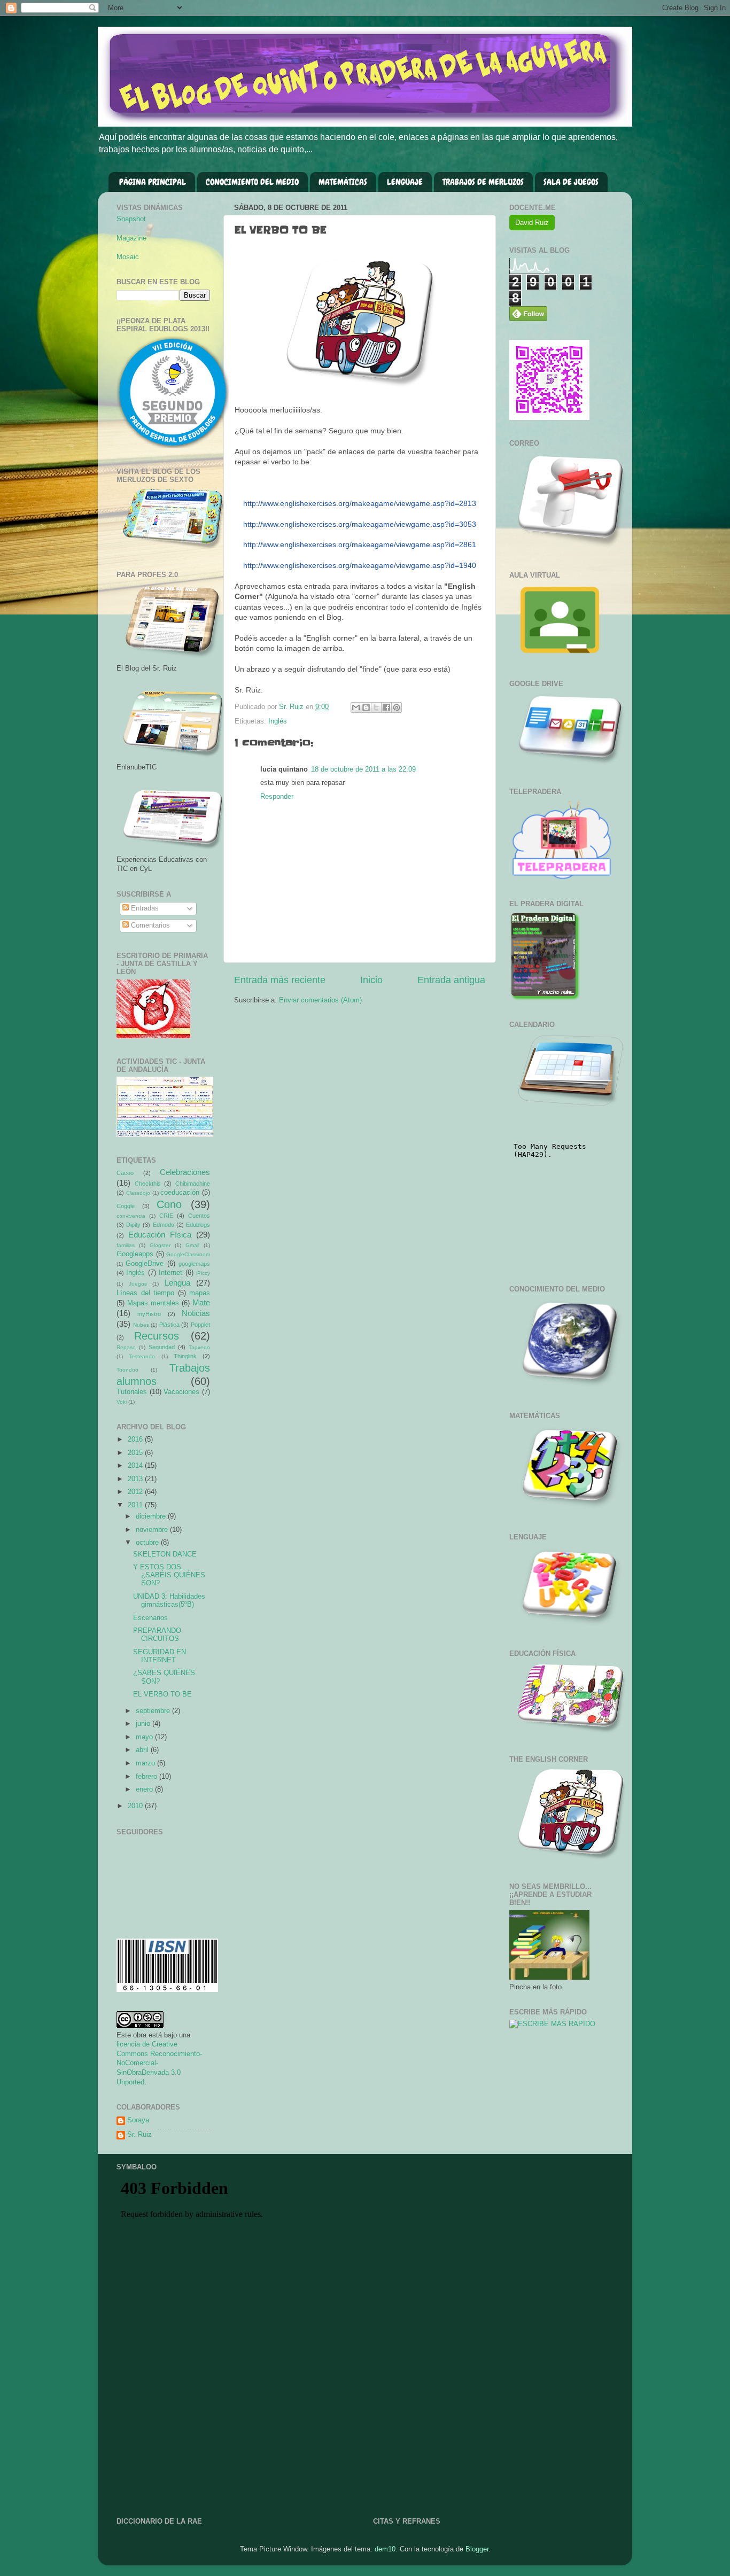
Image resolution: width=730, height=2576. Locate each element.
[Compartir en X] (376, 707)
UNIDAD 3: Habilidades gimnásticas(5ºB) (169, 1601)
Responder (277, 797)
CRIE (166, 1216)
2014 (136, 1466)
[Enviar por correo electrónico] (356, 707)
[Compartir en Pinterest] (397, 707)
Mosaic (128, 257)
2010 (136, 1806)
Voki (122, 1402)
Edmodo (164, 1225)
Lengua (177, 1283)
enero (145, 1789)
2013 (136, 1479)
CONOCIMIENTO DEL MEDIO (252, 182)
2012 (136, 1492)
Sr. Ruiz (139, 2135)
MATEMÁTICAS (343, 182)
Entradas (144, 908)
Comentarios (149, 925)
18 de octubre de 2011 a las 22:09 (363, 769)
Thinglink (185, 1356)
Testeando (142, 1356)
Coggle (126, 1206)
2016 (136, 1439)
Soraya (138, 2120)
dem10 (385, 2549)
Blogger (477, 2549)
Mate (201, 1302)
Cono (169, 1204)
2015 (136, 1453)
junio (144, 1724)
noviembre (153, 1530)
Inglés (278, 721)
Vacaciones (181, 1392)
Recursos (157, 1336)
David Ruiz (532, 223)
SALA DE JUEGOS (571, 182)
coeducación (180, 1193)
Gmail (192, 1245)
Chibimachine (193, 1184)
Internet (170, 1273)
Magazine (131, 238)
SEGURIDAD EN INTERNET (160, 1656)
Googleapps (135, 1254)
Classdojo (138, 1193)
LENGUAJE (405, 182)
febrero (147, 1777)
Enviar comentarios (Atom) (320, 1000)
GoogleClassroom (188, 1254)
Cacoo (125, 1173)
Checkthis (148, 1184)
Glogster (160, 1245)
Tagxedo (199, 1347)
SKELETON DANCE (165, 1554)
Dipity (133, 1225)
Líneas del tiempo (145, 1293)
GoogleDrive (145, 1264)
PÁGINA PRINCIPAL (153, 182)
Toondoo (127, 1370)
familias (126, 1245)
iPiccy (203, 1273)
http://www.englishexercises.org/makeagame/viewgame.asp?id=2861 (360, 544)
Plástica (169, 1325)
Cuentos (199, 1216)
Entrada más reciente (280, 980)
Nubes (141, 1325)
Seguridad (162, 1347)
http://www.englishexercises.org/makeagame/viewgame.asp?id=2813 (360, 503)
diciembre (152, 1516)
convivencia (131, 1216)
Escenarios (150, 1618)
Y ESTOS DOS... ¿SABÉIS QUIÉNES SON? (169, 1575)
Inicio (371, 980)
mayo (145, 1737)
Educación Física (160, 1235)
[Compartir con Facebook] (386, 707)
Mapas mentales (153, 1303)
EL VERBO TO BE (162, 1694)
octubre (148, 1543)
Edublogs (198, 1225)
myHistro (149, 1314)
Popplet (200, 1325)
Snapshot (131, 219)
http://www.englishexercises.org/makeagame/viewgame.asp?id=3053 (360, 524)
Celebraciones (185, 1172)
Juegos (138, 1284)
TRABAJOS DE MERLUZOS (483, 182)
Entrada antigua (451, 980)
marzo (146, 1763)
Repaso (126, 1347)
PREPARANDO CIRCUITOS (157, 1635)
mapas (200, 1293)
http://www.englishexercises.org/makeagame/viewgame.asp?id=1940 (360, 565)
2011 (136, 1505)
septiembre (154, 1711)
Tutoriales (132, 1392)
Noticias (196, 1313)
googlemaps (194, 1264)
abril (143, 1750)
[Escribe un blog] (366, 707)
